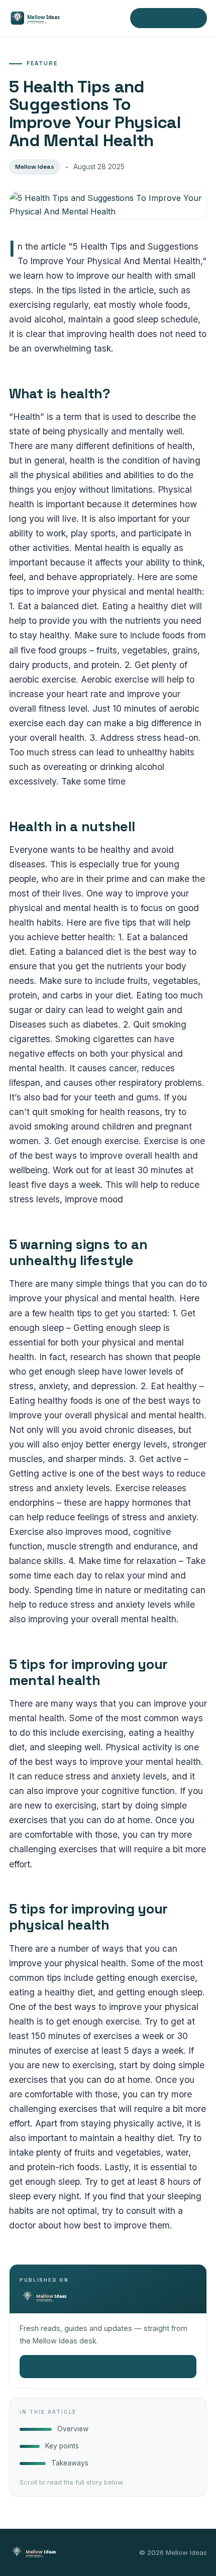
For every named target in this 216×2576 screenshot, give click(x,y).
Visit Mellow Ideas (169, 18)
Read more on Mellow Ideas (108, 2367)
